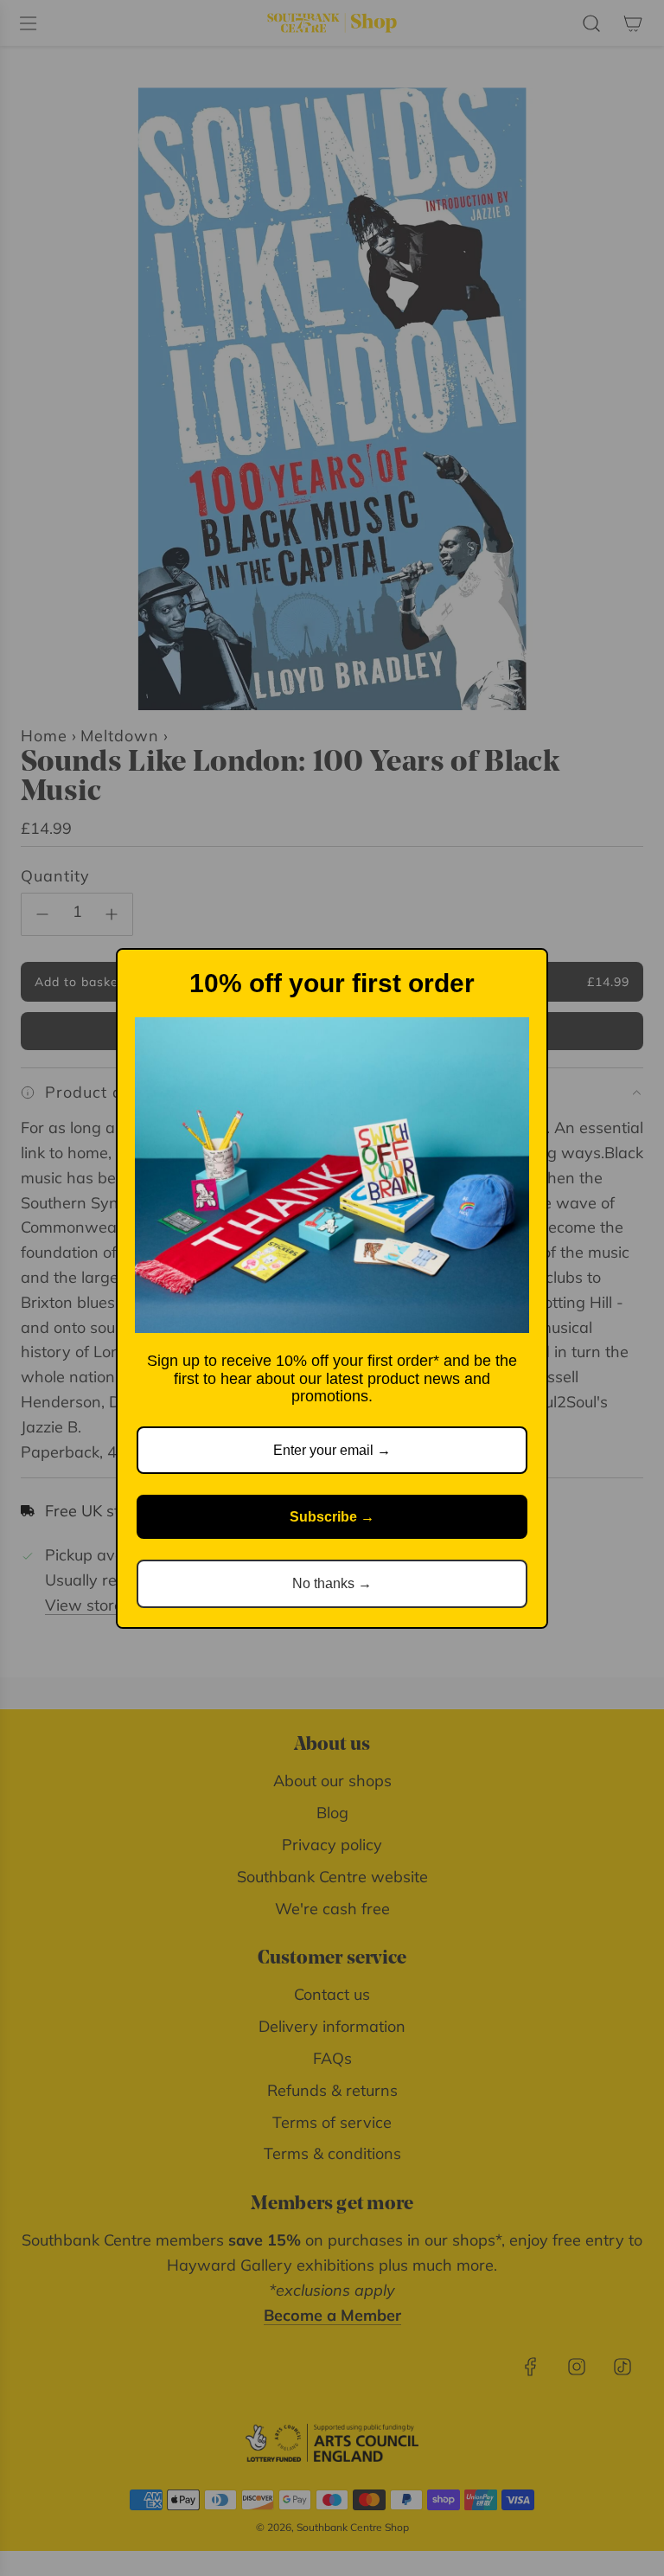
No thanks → (332, 1583)
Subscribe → (332, 1517)
